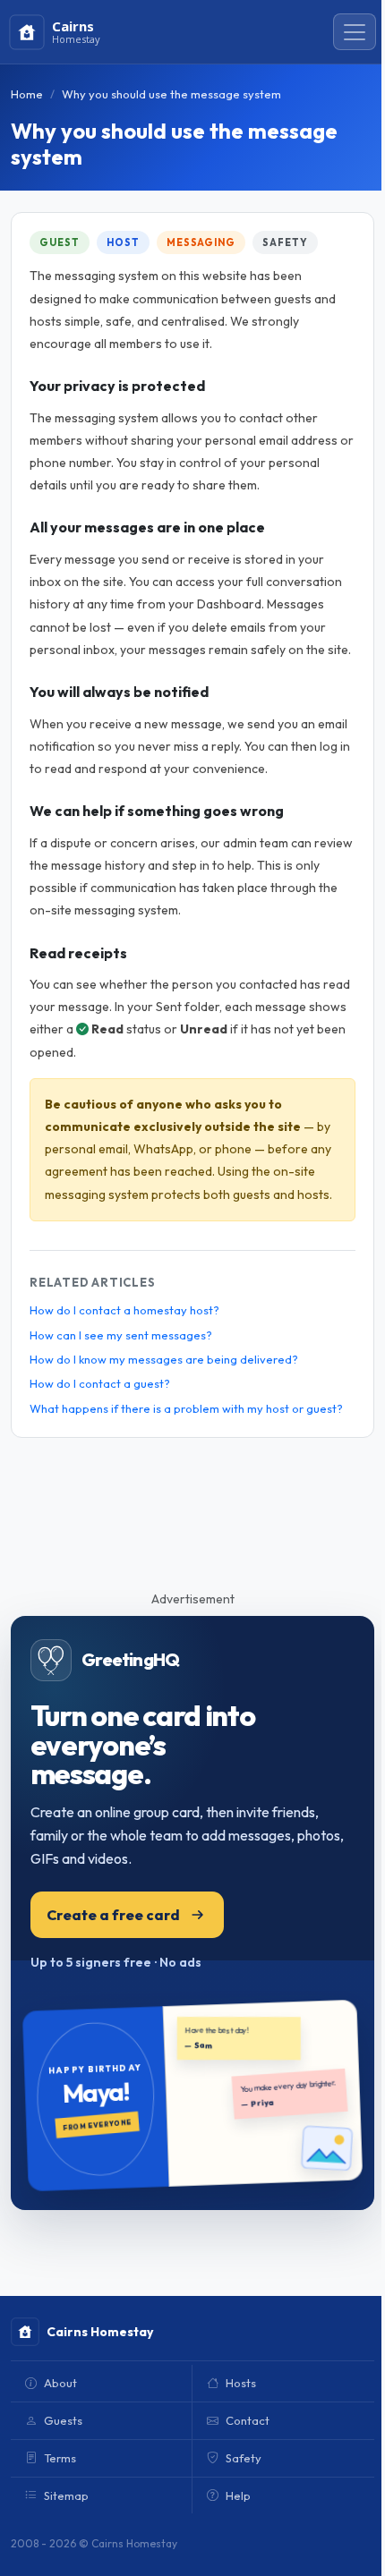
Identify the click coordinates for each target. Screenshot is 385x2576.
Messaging (201, 242)
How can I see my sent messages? (121, 1335)
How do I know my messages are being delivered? (164, 1359)
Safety (285, 242)
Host (123, 242)
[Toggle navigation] (355, 32)
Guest (59, 242)
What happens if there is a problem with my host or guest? (186, 1408)
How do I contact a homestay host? (124, 1310)
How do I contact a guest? (100, 1383)
